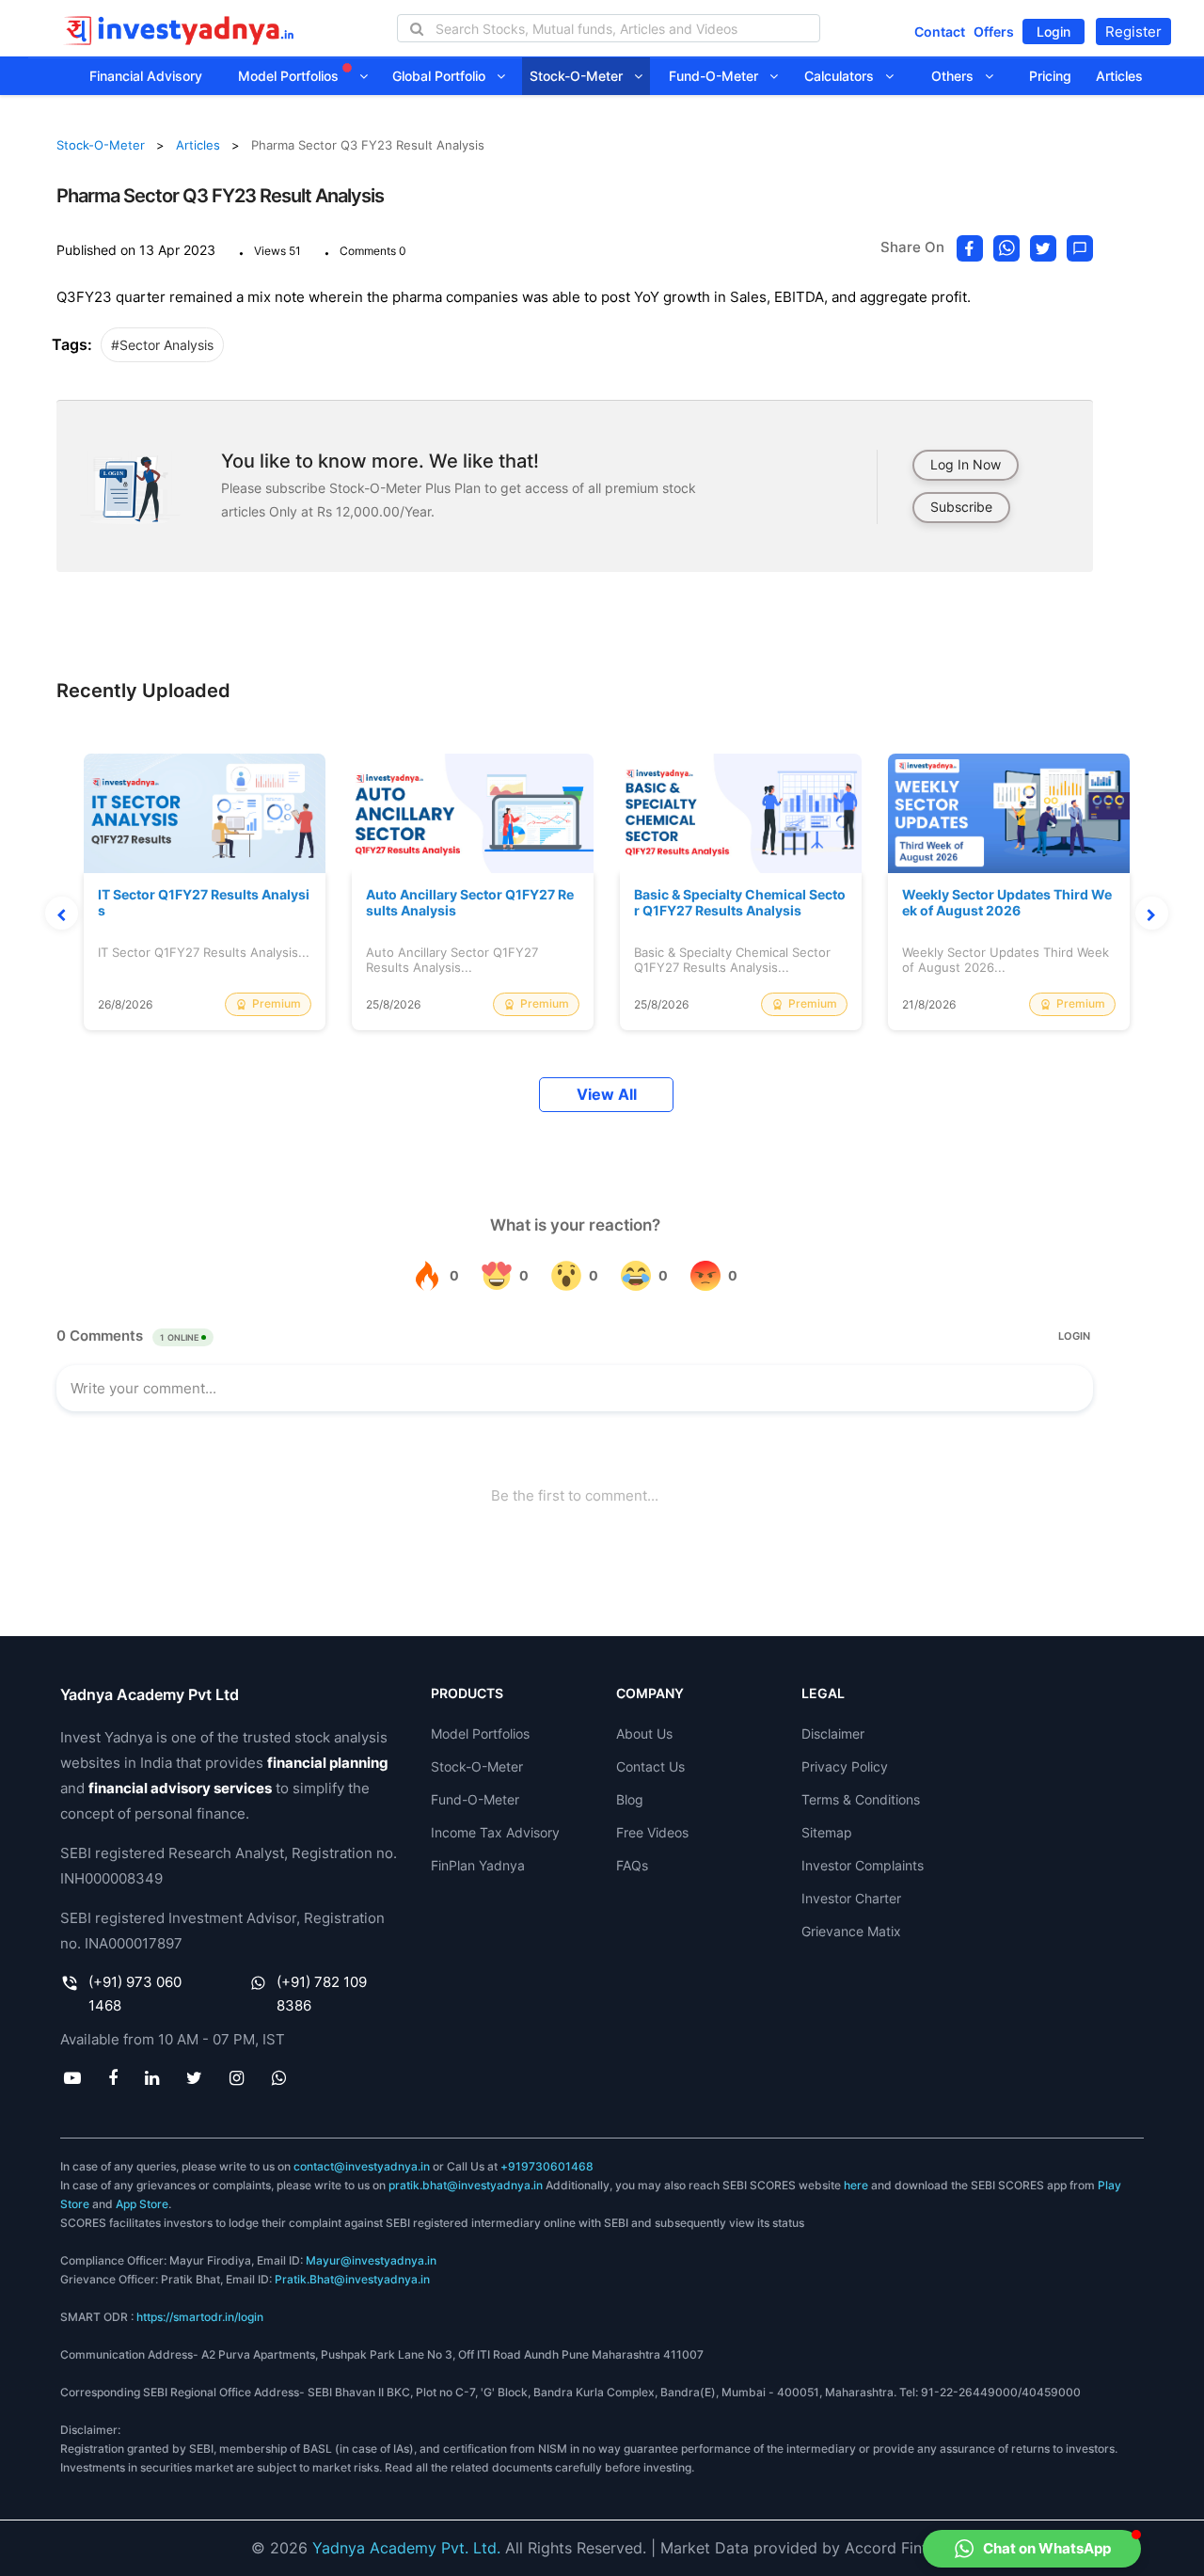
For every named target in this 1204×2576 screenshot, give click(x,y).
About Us (644, 1733)
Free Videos (652, 1832)
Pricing (1050, 76)
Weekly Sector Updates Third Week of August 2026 (1007, 903)
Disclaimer (833, 1733)
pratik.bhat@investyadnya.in (466, 2185)
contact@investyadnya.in (362, 2166)
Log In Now (966, 464)
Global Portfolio (444, 76)
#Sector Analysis (162, 345)
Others (958, 76)
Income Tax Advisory (495, 1832)
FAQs (632, 1865)
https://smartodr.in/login (200, 2317)
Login (1053, 32)
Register (1133, 32)
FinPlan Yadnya (478, 1865)
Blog (630, 1799)
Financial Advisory (146, 76)
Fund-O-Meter (719, 76)
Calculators (845, 76)
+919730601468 (547, 2166)
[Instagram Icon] (237, 2077)
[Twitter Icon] (195, 2077)
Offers (994, 32)
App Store (142, 2204)
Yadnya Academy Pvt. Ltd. (406, 2548)
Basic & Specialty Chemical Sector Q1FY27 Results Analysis (740, 903)
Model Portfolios (290, 76)
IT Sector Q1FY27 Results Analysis (204, 903)
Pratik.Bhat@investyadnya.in (352, 2279)
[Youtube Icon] (72, 2077)
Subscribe (961, 507)
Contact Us (650, 1766)
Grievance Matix (851, 1931)
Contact (940, 32)
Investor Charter (851, 1898)
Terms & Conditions (861, 1799)
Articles (1119, 76)
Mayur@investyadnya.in (371, 2260)
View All (607, 1095)
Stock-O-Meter (582, 76)
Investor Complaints (863, 1865)
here (856, 2185)
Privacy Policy (845, 1766)
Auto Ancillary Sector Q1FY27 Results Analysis (470, 903)
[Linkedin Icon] (151, 2077)
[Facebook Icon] (112, 2077)
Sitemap (827, 1832)
